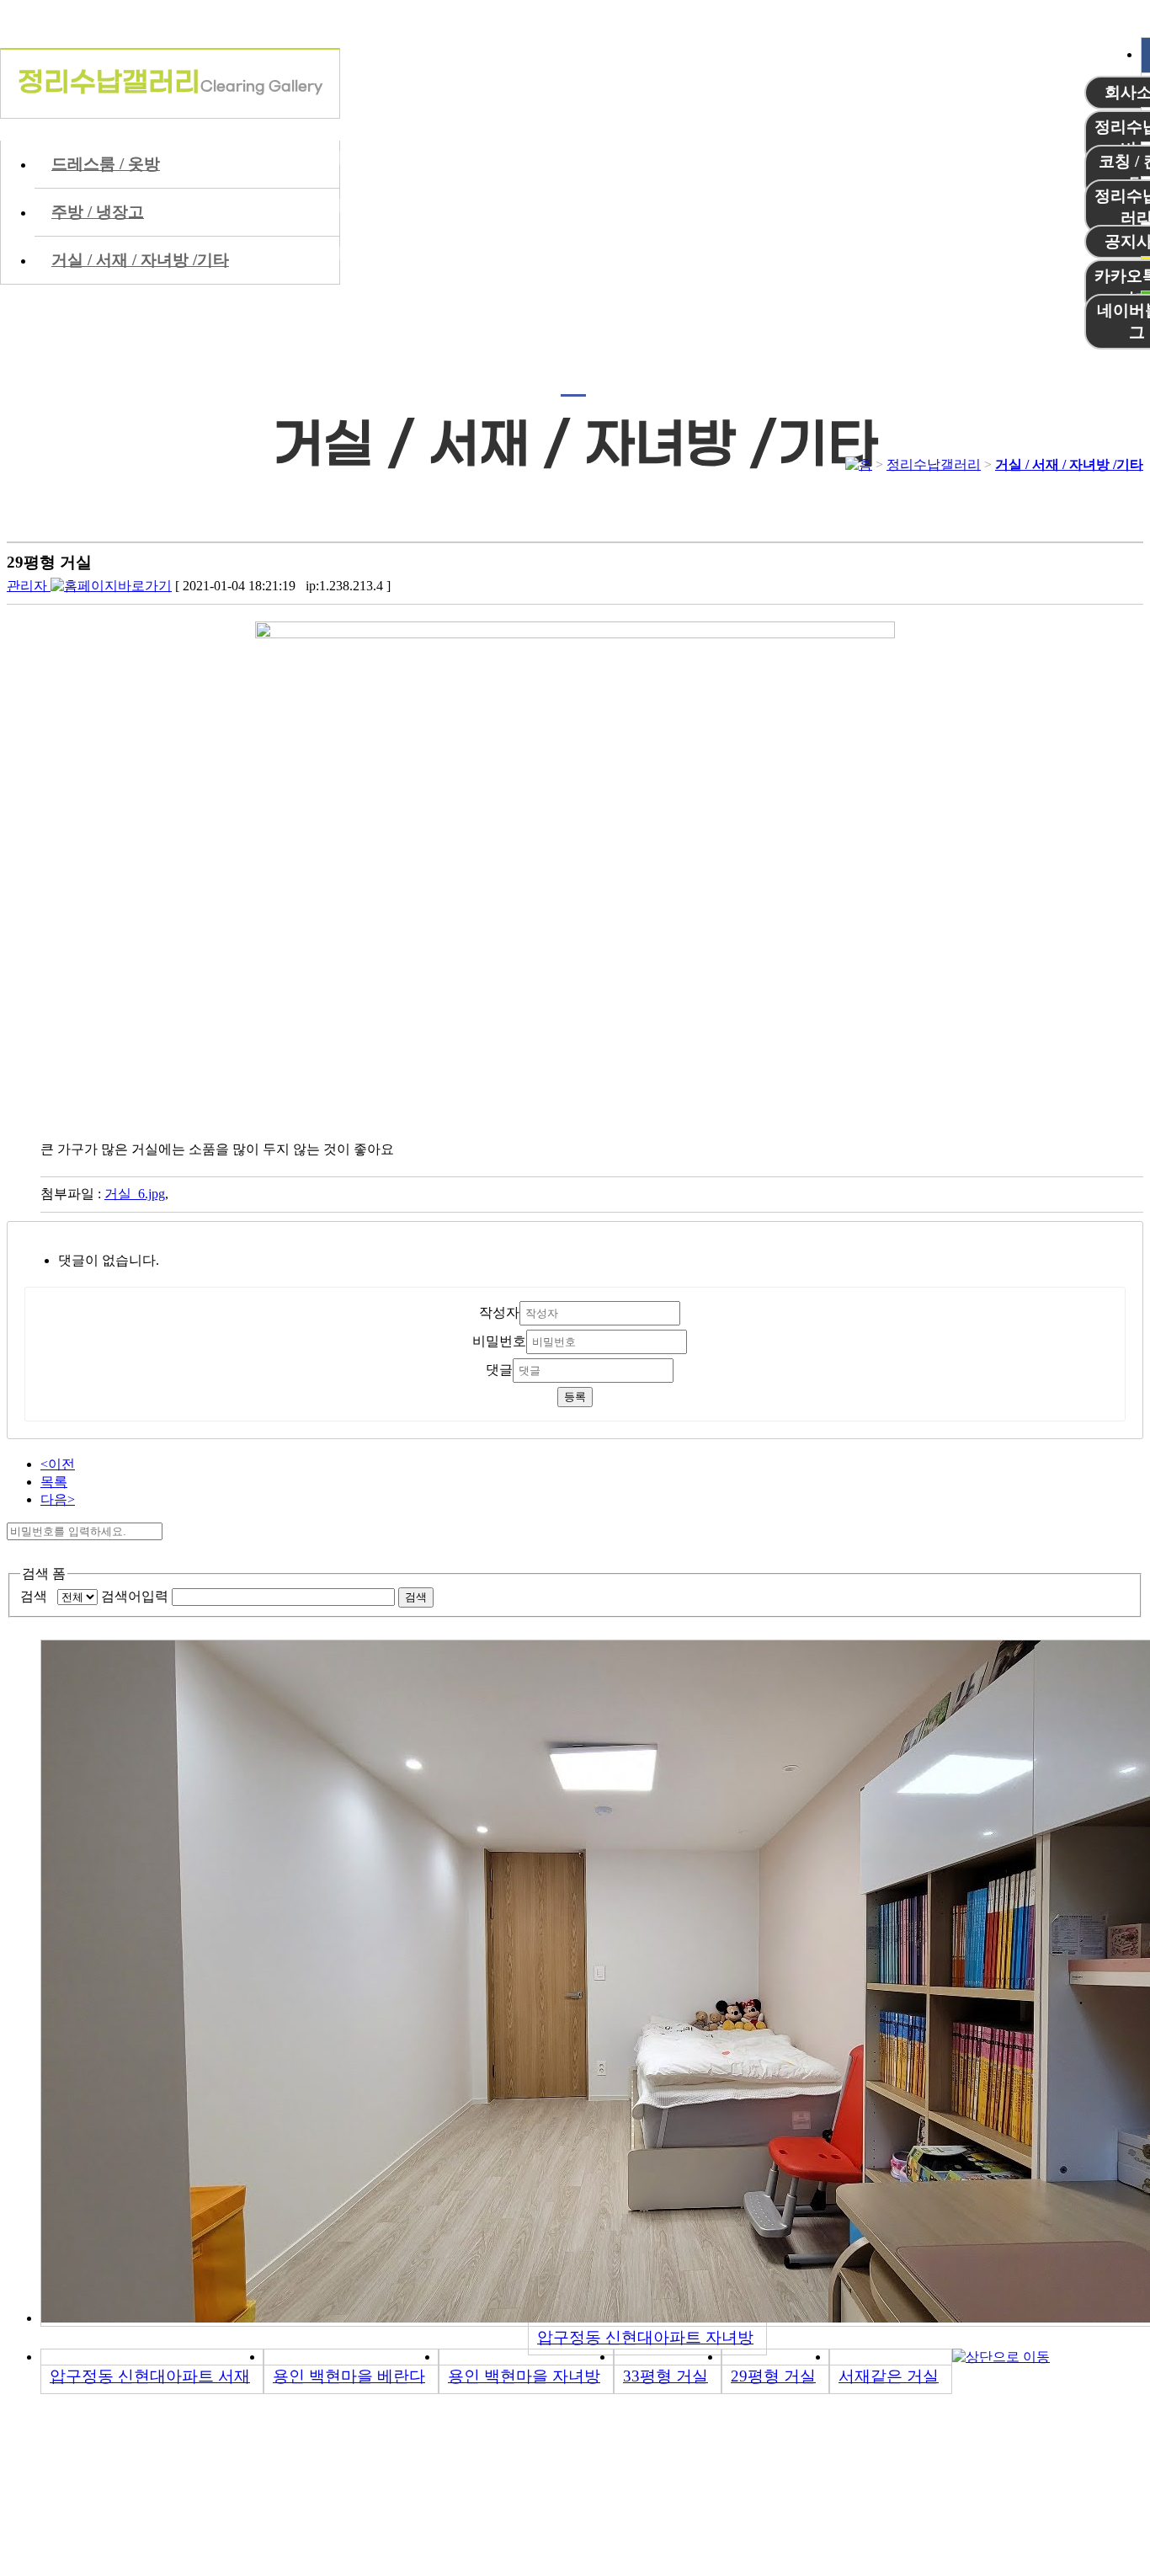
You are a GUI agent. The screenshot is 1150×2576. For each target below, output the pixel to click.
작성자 (499, 1312)
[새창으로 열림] (111, 586)
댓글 (499, 1370)
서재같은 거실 (889, 2376)
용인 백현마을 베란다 (349, 2376)
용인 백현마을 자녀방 (524, 2376)
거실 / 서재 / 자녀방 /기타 (1069, 464)
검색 (37, 1596)
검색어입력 (135, 1596)
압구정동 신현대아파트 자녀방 (645, 2337)
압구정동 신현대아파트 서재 (150, 2376)
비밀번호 (499, 1341)
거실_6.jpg (135, 1194)
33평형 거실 (666, 2376)
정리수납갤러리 (934, 464)
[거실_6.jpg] (592, 634)
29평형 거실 (773, 2376)
